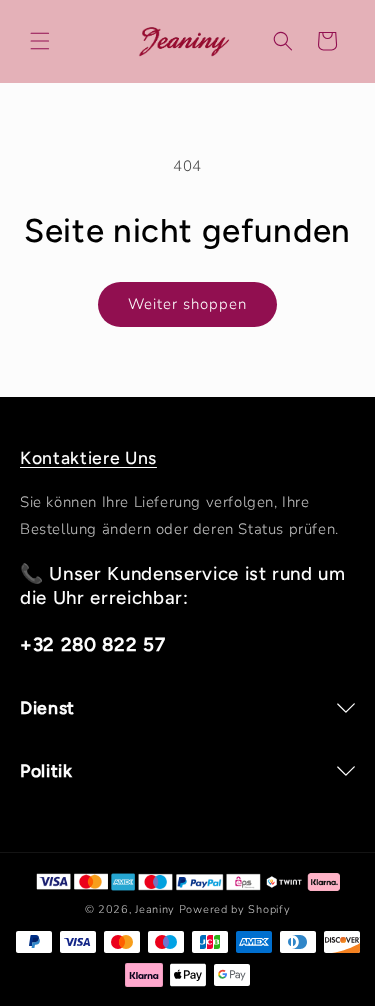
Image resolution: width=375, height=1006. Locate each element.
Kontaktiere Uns (88, 457)
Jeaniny (155, 909)
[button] (40, 41)
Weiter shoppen (187, 304)
